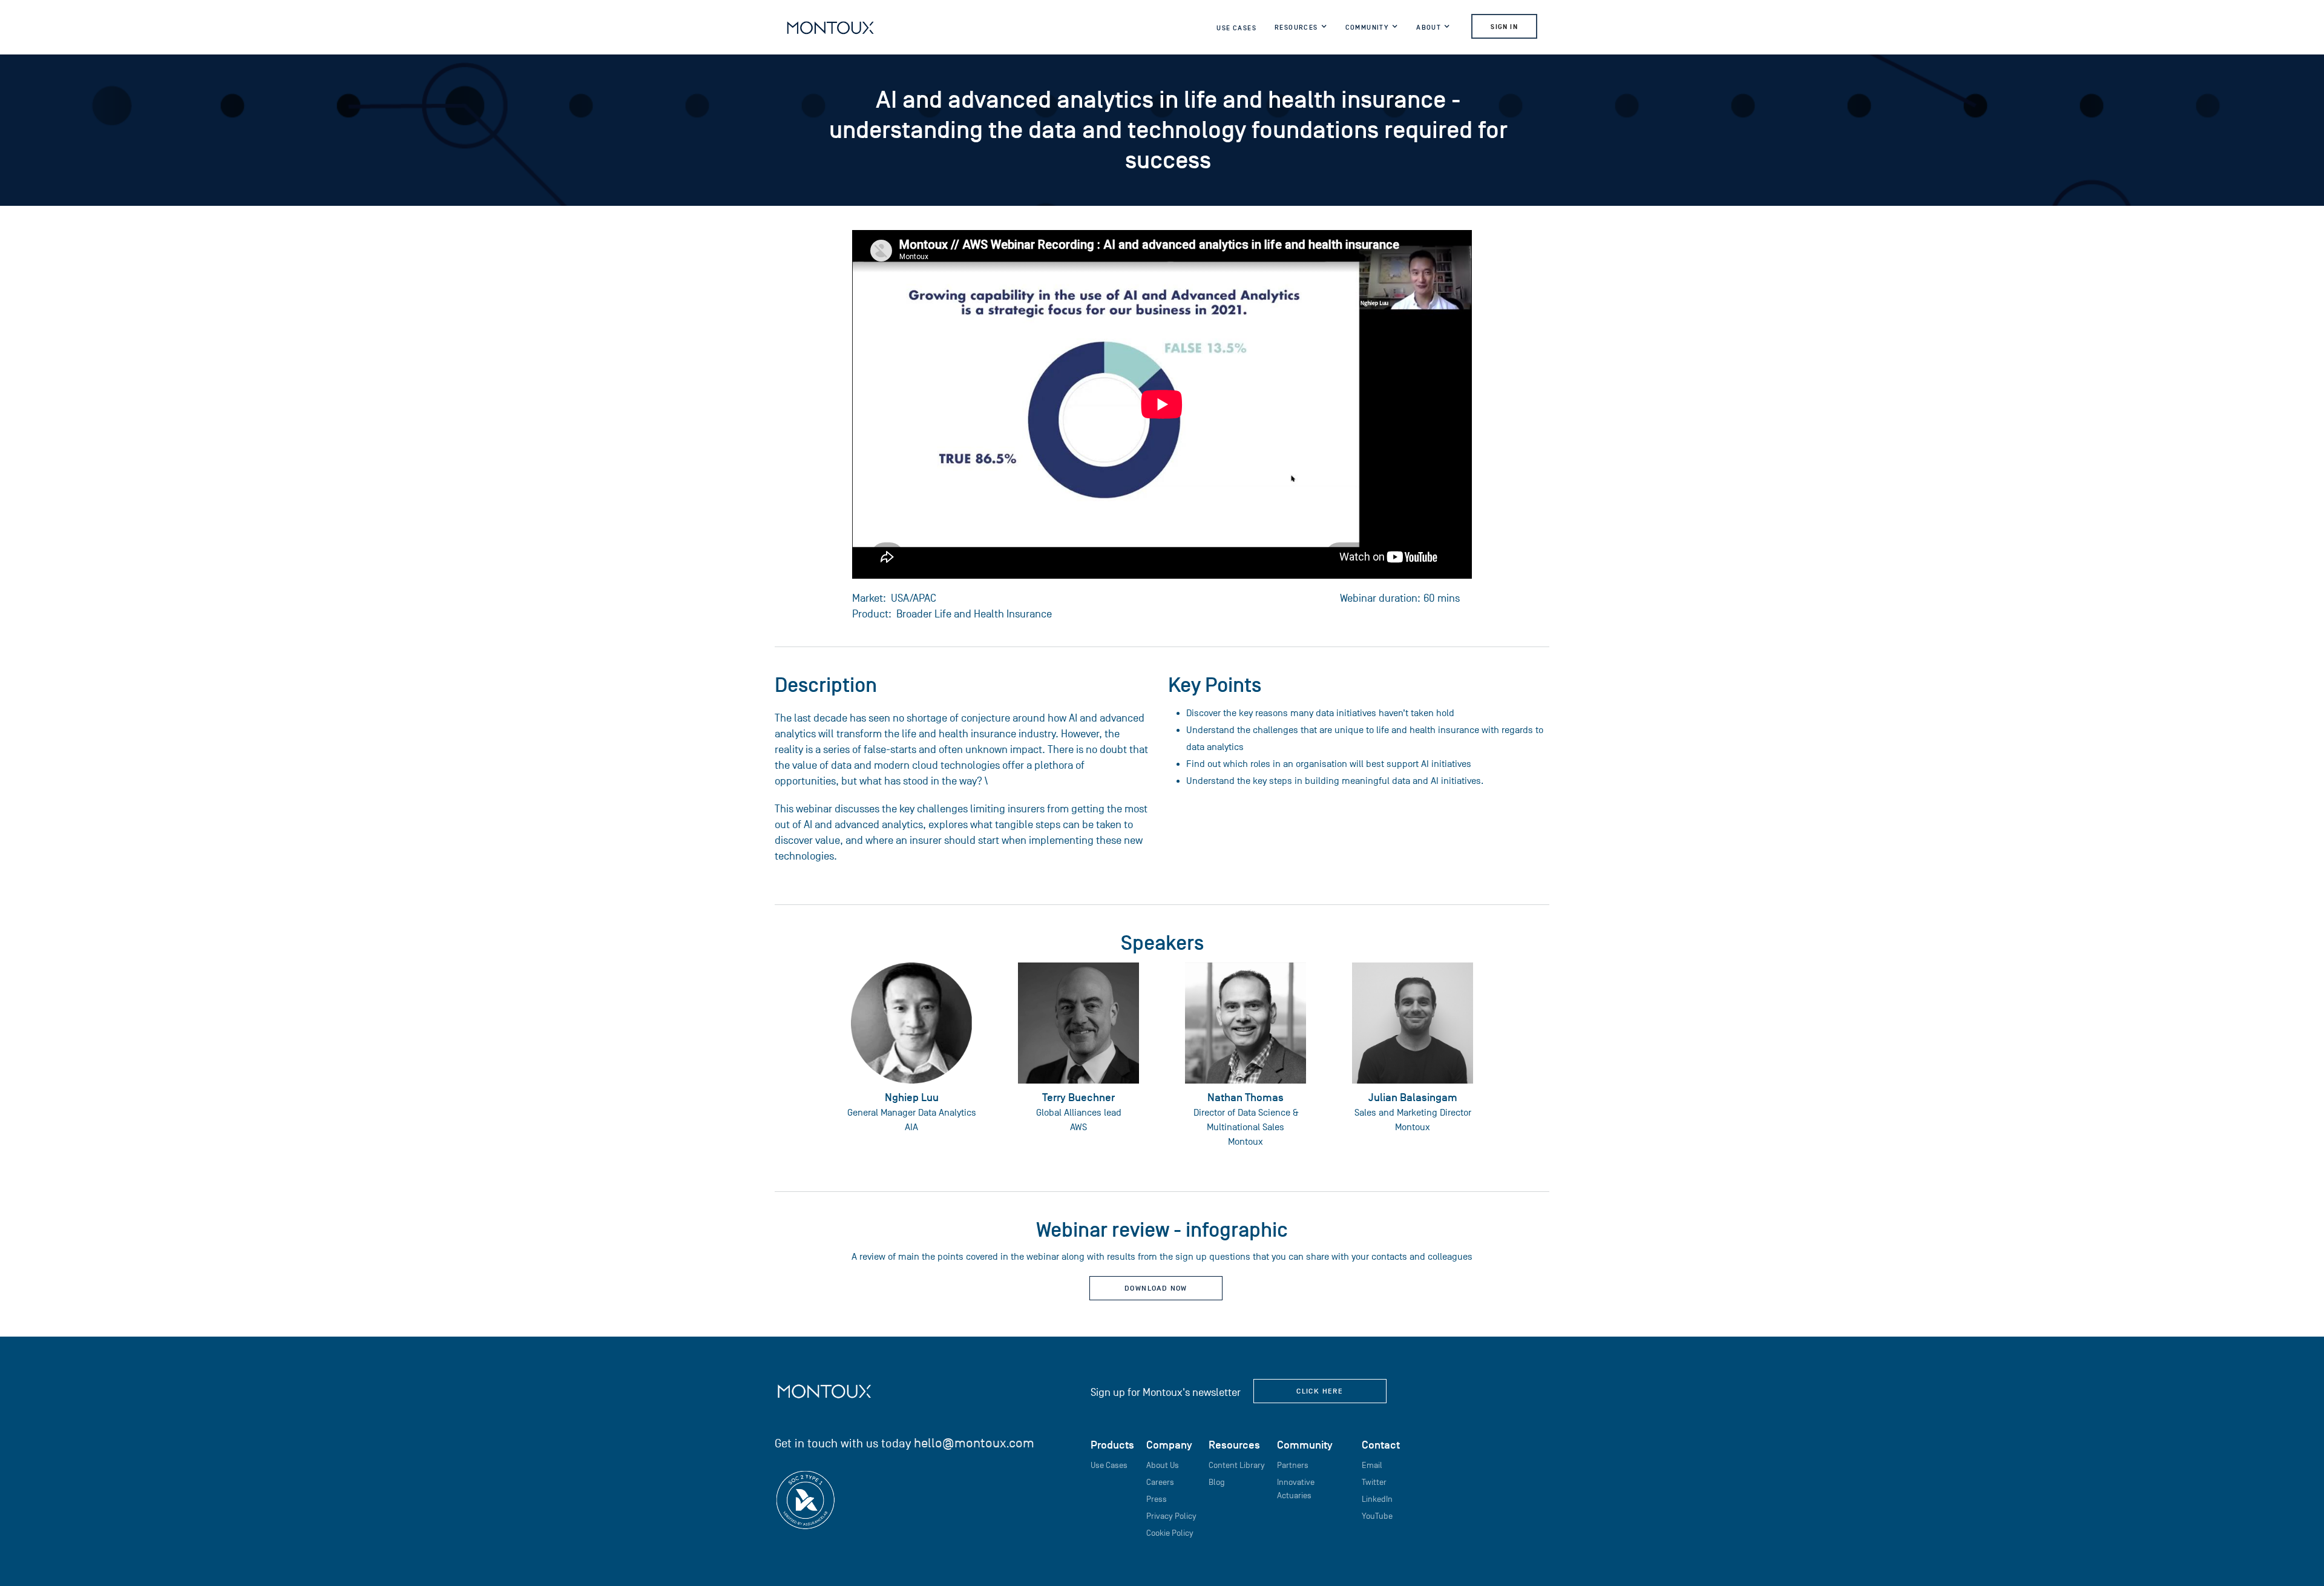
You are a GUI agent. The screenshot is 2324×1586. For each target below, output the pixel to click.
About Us (1163, 1465)
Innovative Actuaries (1296, 1489)
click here (1320, 1391)
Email (1372, 1465)
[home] (830, 27)
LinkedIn (1377, 1499)
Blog (1217, 1482)
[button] (1301, 30)
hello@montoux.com (974, 1443)
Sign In (1504, 27)
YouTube (1377, 1516)
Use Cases (1236, 28)
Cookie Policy (1170, 1533)
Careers (1160, 1482)
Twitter (1374, 1482)
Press (1157, 1499)
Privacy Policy (1171, 1516)
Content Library (1237, 1465)
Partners (1293, 1465)
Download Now (1156, 1288)
